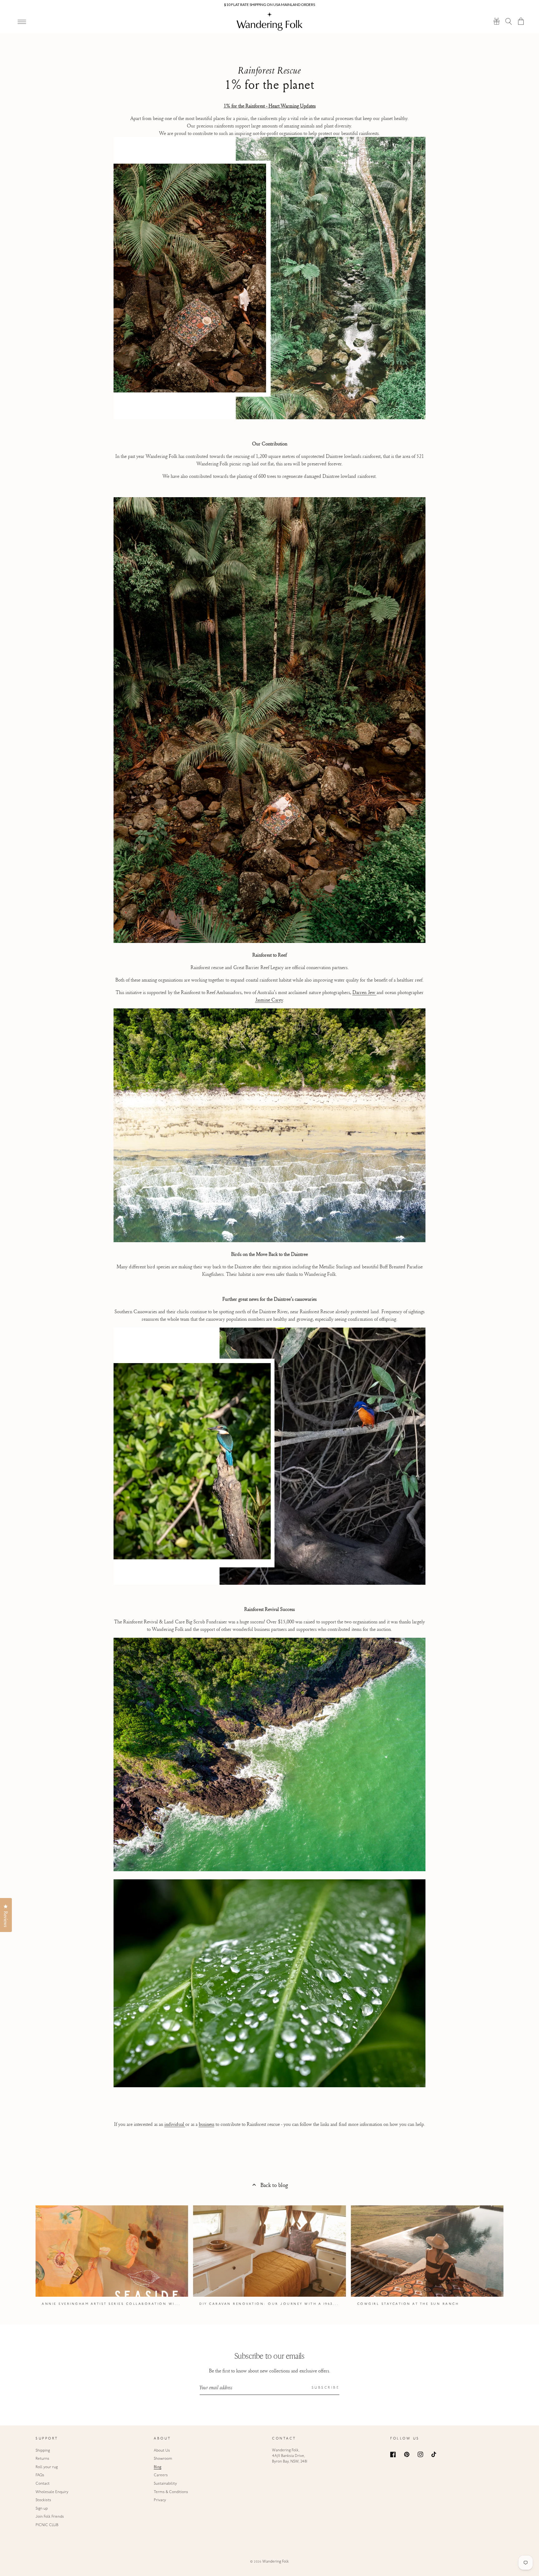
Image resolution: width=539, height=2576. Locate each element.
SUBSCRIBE (326, 2388)
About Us (162, 2451)
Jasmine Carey (269, 1000)
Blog (158, 2467)
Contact (43, 2484)
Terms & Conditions (171, 2492)
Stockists (43, 2500)
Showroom (163, 2459)
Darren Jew (364, 992)
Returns (42, 2459)
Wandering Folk (276, 2562)
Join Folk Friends (50, 2517)
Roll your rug (47, 2467)
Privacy (160, 2500)
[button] (509, 21)
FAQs (40, 2475)
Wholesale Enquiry (52, 2492)
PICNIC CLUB (47, 2525)
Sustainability (165, 2484)
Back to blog (274, 2185)
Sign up (42, 2509)
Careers (161, 2475)
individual (175, 2124)
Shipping (43, 2451)
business (206, 2124)
